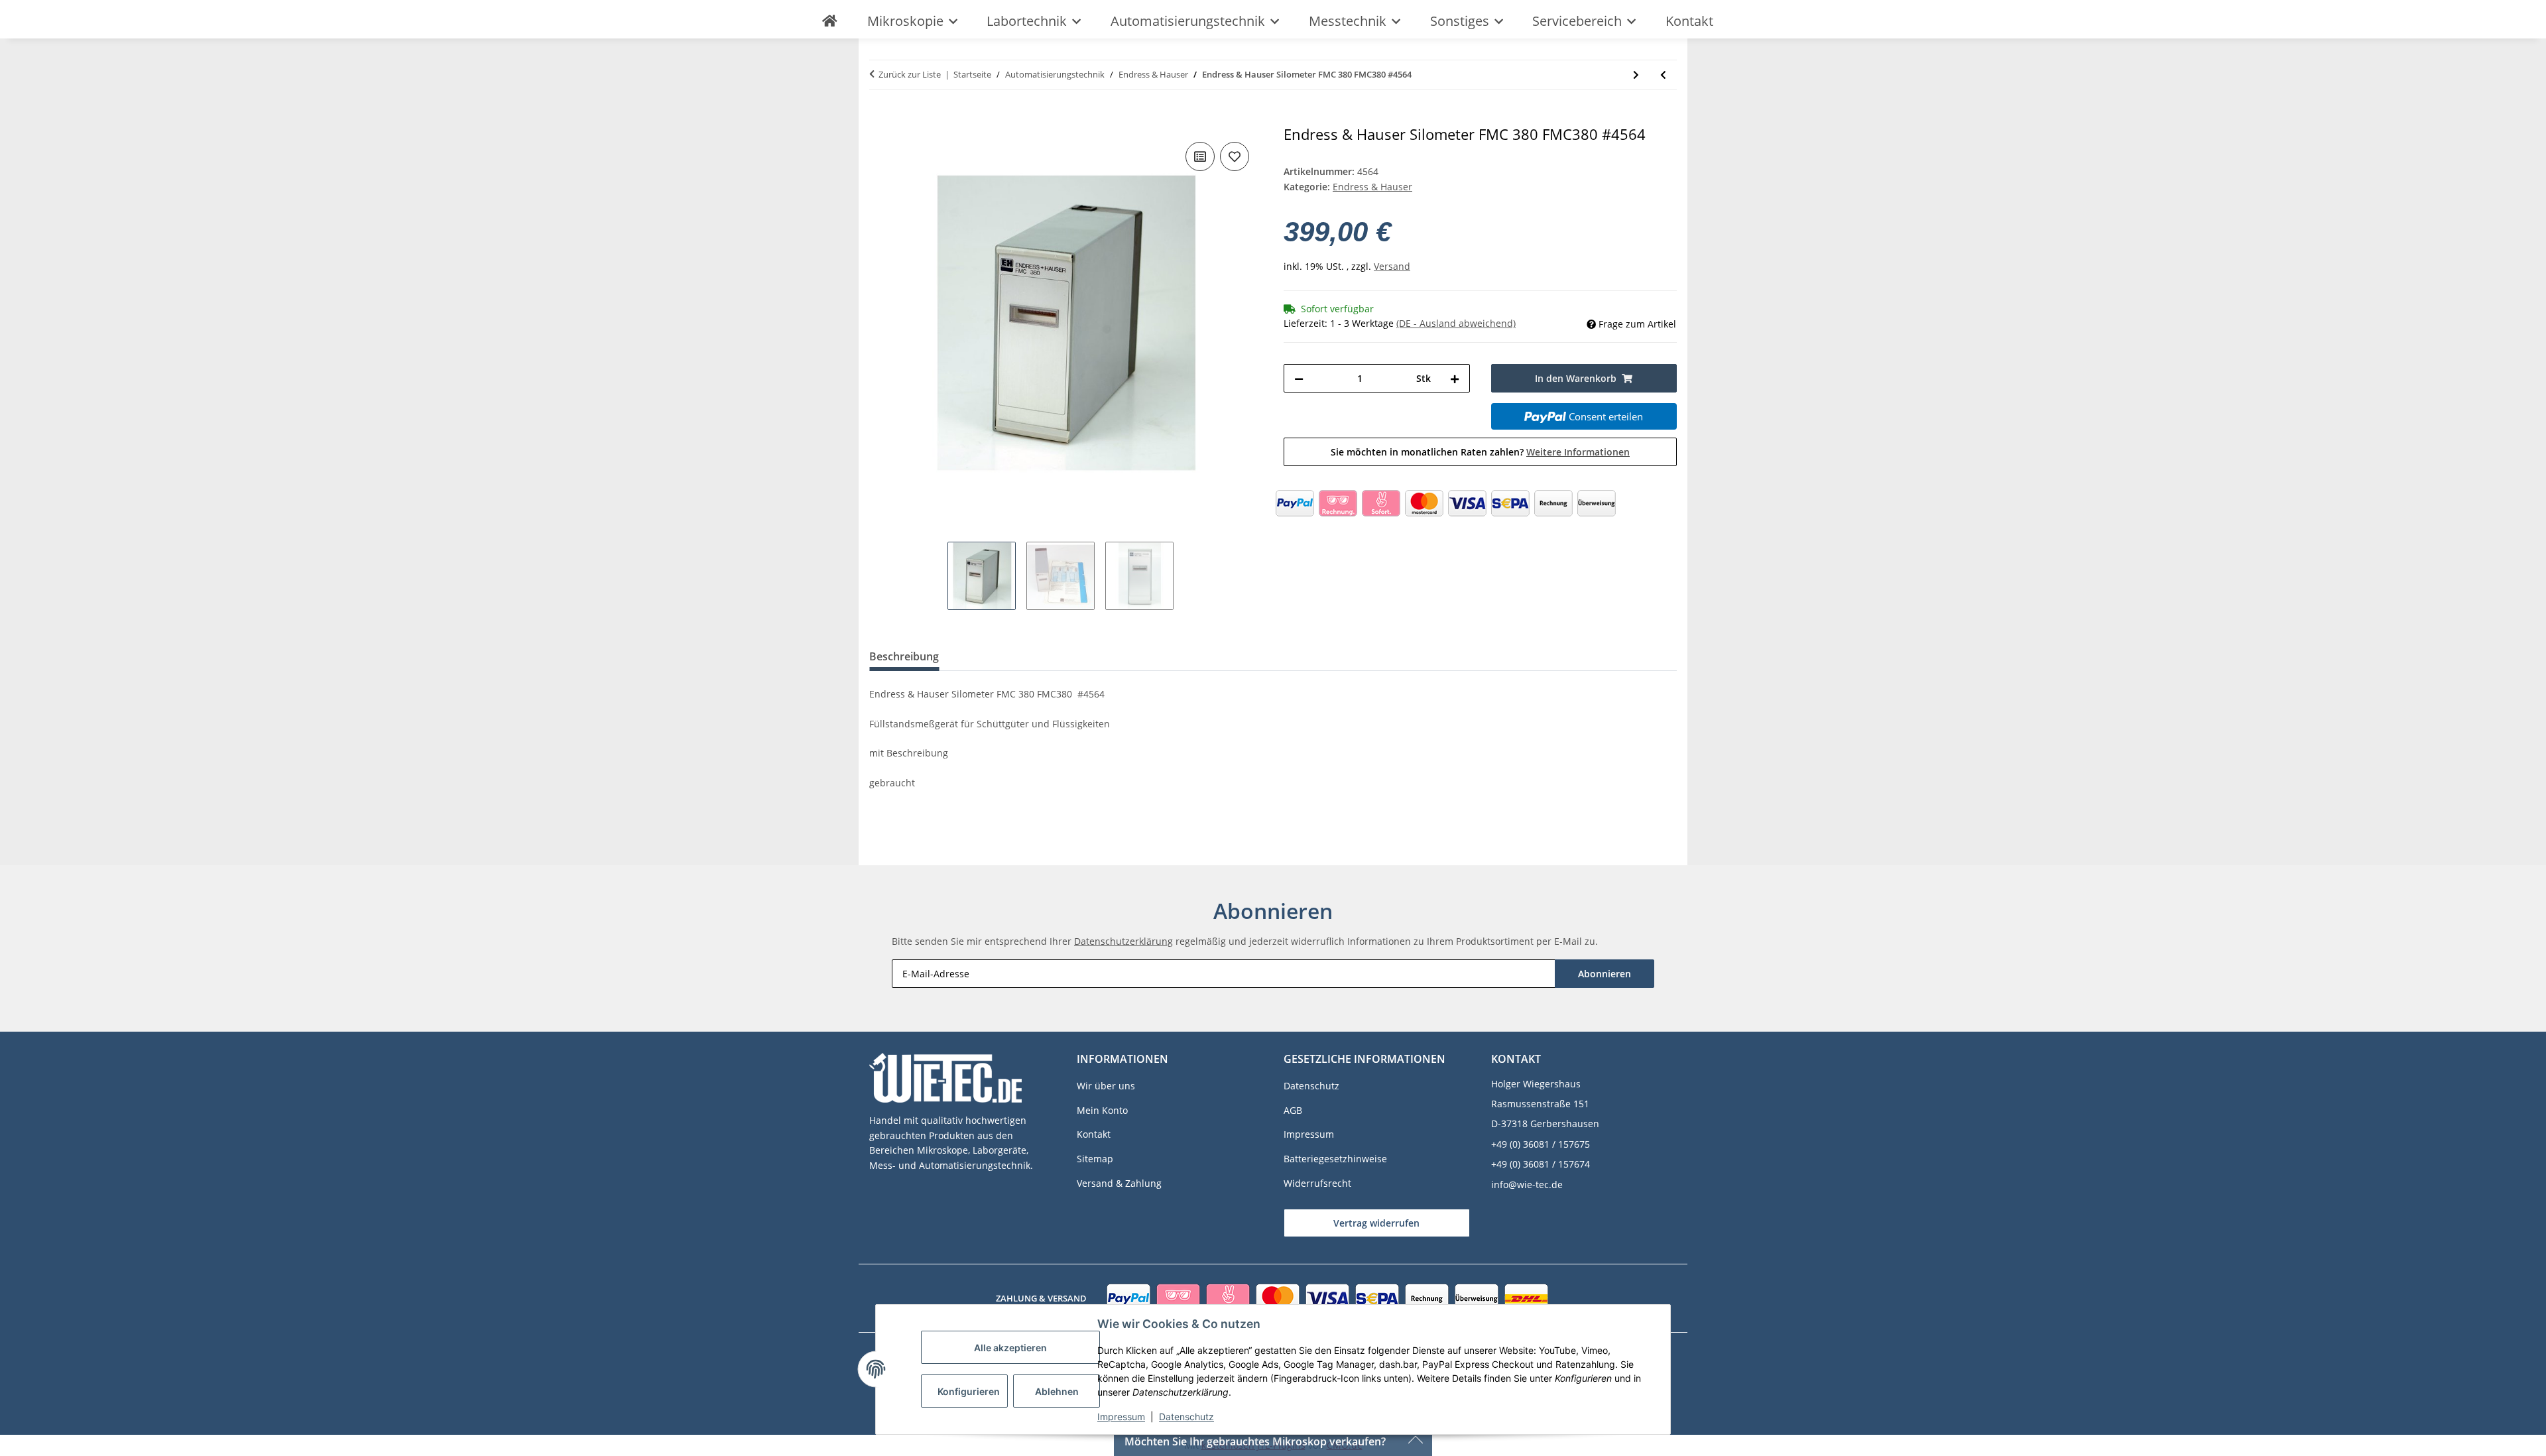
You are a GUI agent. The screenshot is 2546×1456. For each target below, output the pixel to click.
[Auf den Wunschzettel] (1235, 156)
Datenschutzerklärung (1123, 941)
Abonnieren (1605, 974)
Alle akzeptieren (1010, 1348)
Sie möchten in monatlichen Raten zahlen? (1480, 452)
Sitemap (1095, 1159)
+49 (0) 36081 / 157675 (1541, 1144)
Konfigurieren (969, 1391)
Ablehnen (1057, 1391)
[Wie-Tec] (829, 21)
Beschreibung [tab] (904, 656)
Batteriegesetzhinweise (1335, 1159)
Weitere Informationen (1578, 452)
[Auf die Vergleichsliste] (1200, 156)
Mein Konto (1102, 1110)
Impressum (1121, 1417)
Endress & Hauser (1372, 187)
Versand (1392, 266)
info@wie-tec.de (1527, 1184)
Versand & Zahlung (1119, 1183)
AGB (1293, 1110)
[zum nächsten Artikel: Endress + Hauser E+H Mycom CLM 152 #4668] (1636, 75)
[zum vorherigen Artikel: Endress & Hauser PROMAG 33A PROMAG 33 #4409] (1663, 75)
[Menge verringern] (1299, 378)
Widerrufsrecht (1317, 1183)
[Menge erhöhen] (1455, 378)
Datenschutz (1186, 1417)
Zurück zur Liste (910, 74)
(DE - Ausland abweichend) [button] (1456, 323)
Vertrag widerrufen (1376, 1223)
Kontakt (1689, 21)
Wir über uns (1106, 1086)
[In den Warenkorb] (880, 119)
